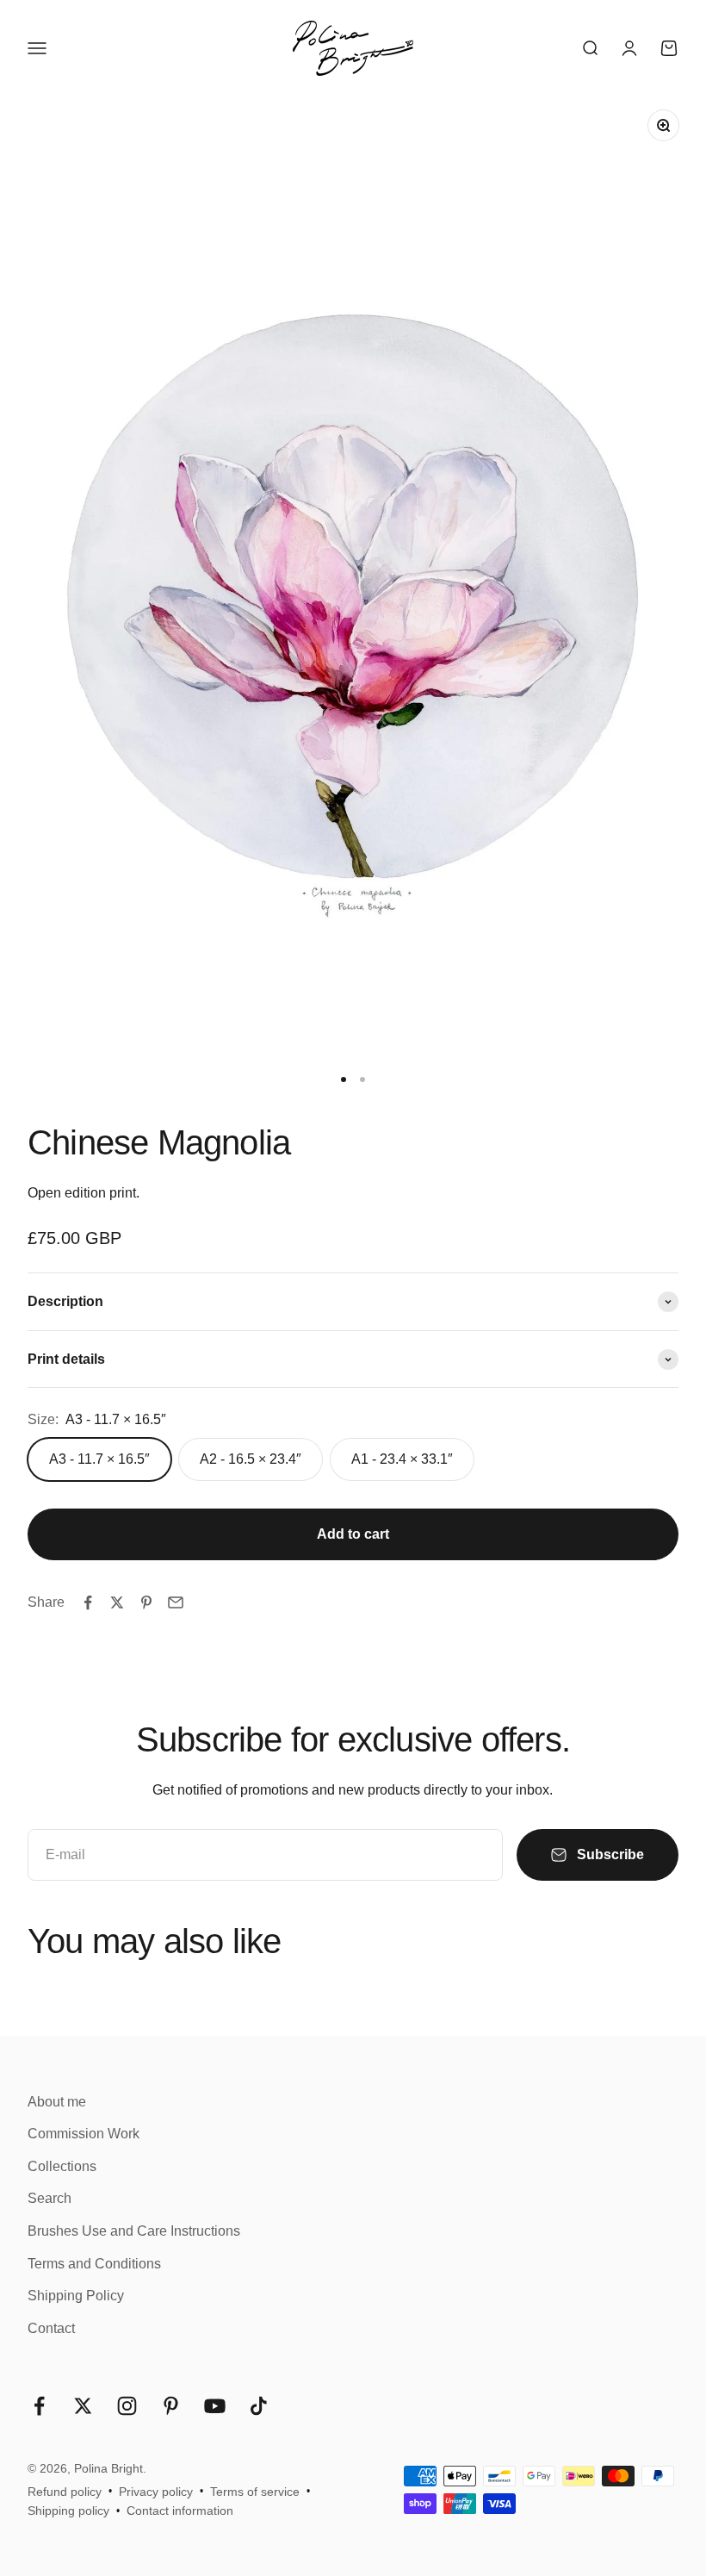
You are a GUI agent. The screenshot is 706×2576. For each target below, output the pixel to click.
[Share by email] (176, 1602)
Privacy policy (156, 2492)
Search (50, 2198)
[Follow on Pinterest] (171, 2406)
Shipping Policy (76, 2296)
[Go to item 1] (344, 1080)
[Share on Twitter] (117, 1602)
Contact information (180, 2511)
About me (57, 2102)
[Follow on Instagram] (127, 2406)
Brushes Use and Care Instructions (134, 2231)
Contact (51, 2328)
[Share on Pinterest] (146, 1602)
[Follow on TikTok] (259, 2406)
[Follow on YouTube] (215, 2406)
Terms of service (255, 2492)
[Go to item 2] (362, 1080)
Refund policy (65, 2492)
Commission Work (84, 2134)
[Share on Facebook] (88, 1602)
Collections (62, 2166)
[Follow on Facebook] (39, 2406)
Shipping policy (68, 2511)
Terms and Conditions (94, 2264)
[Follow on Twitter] (83, 2406)
